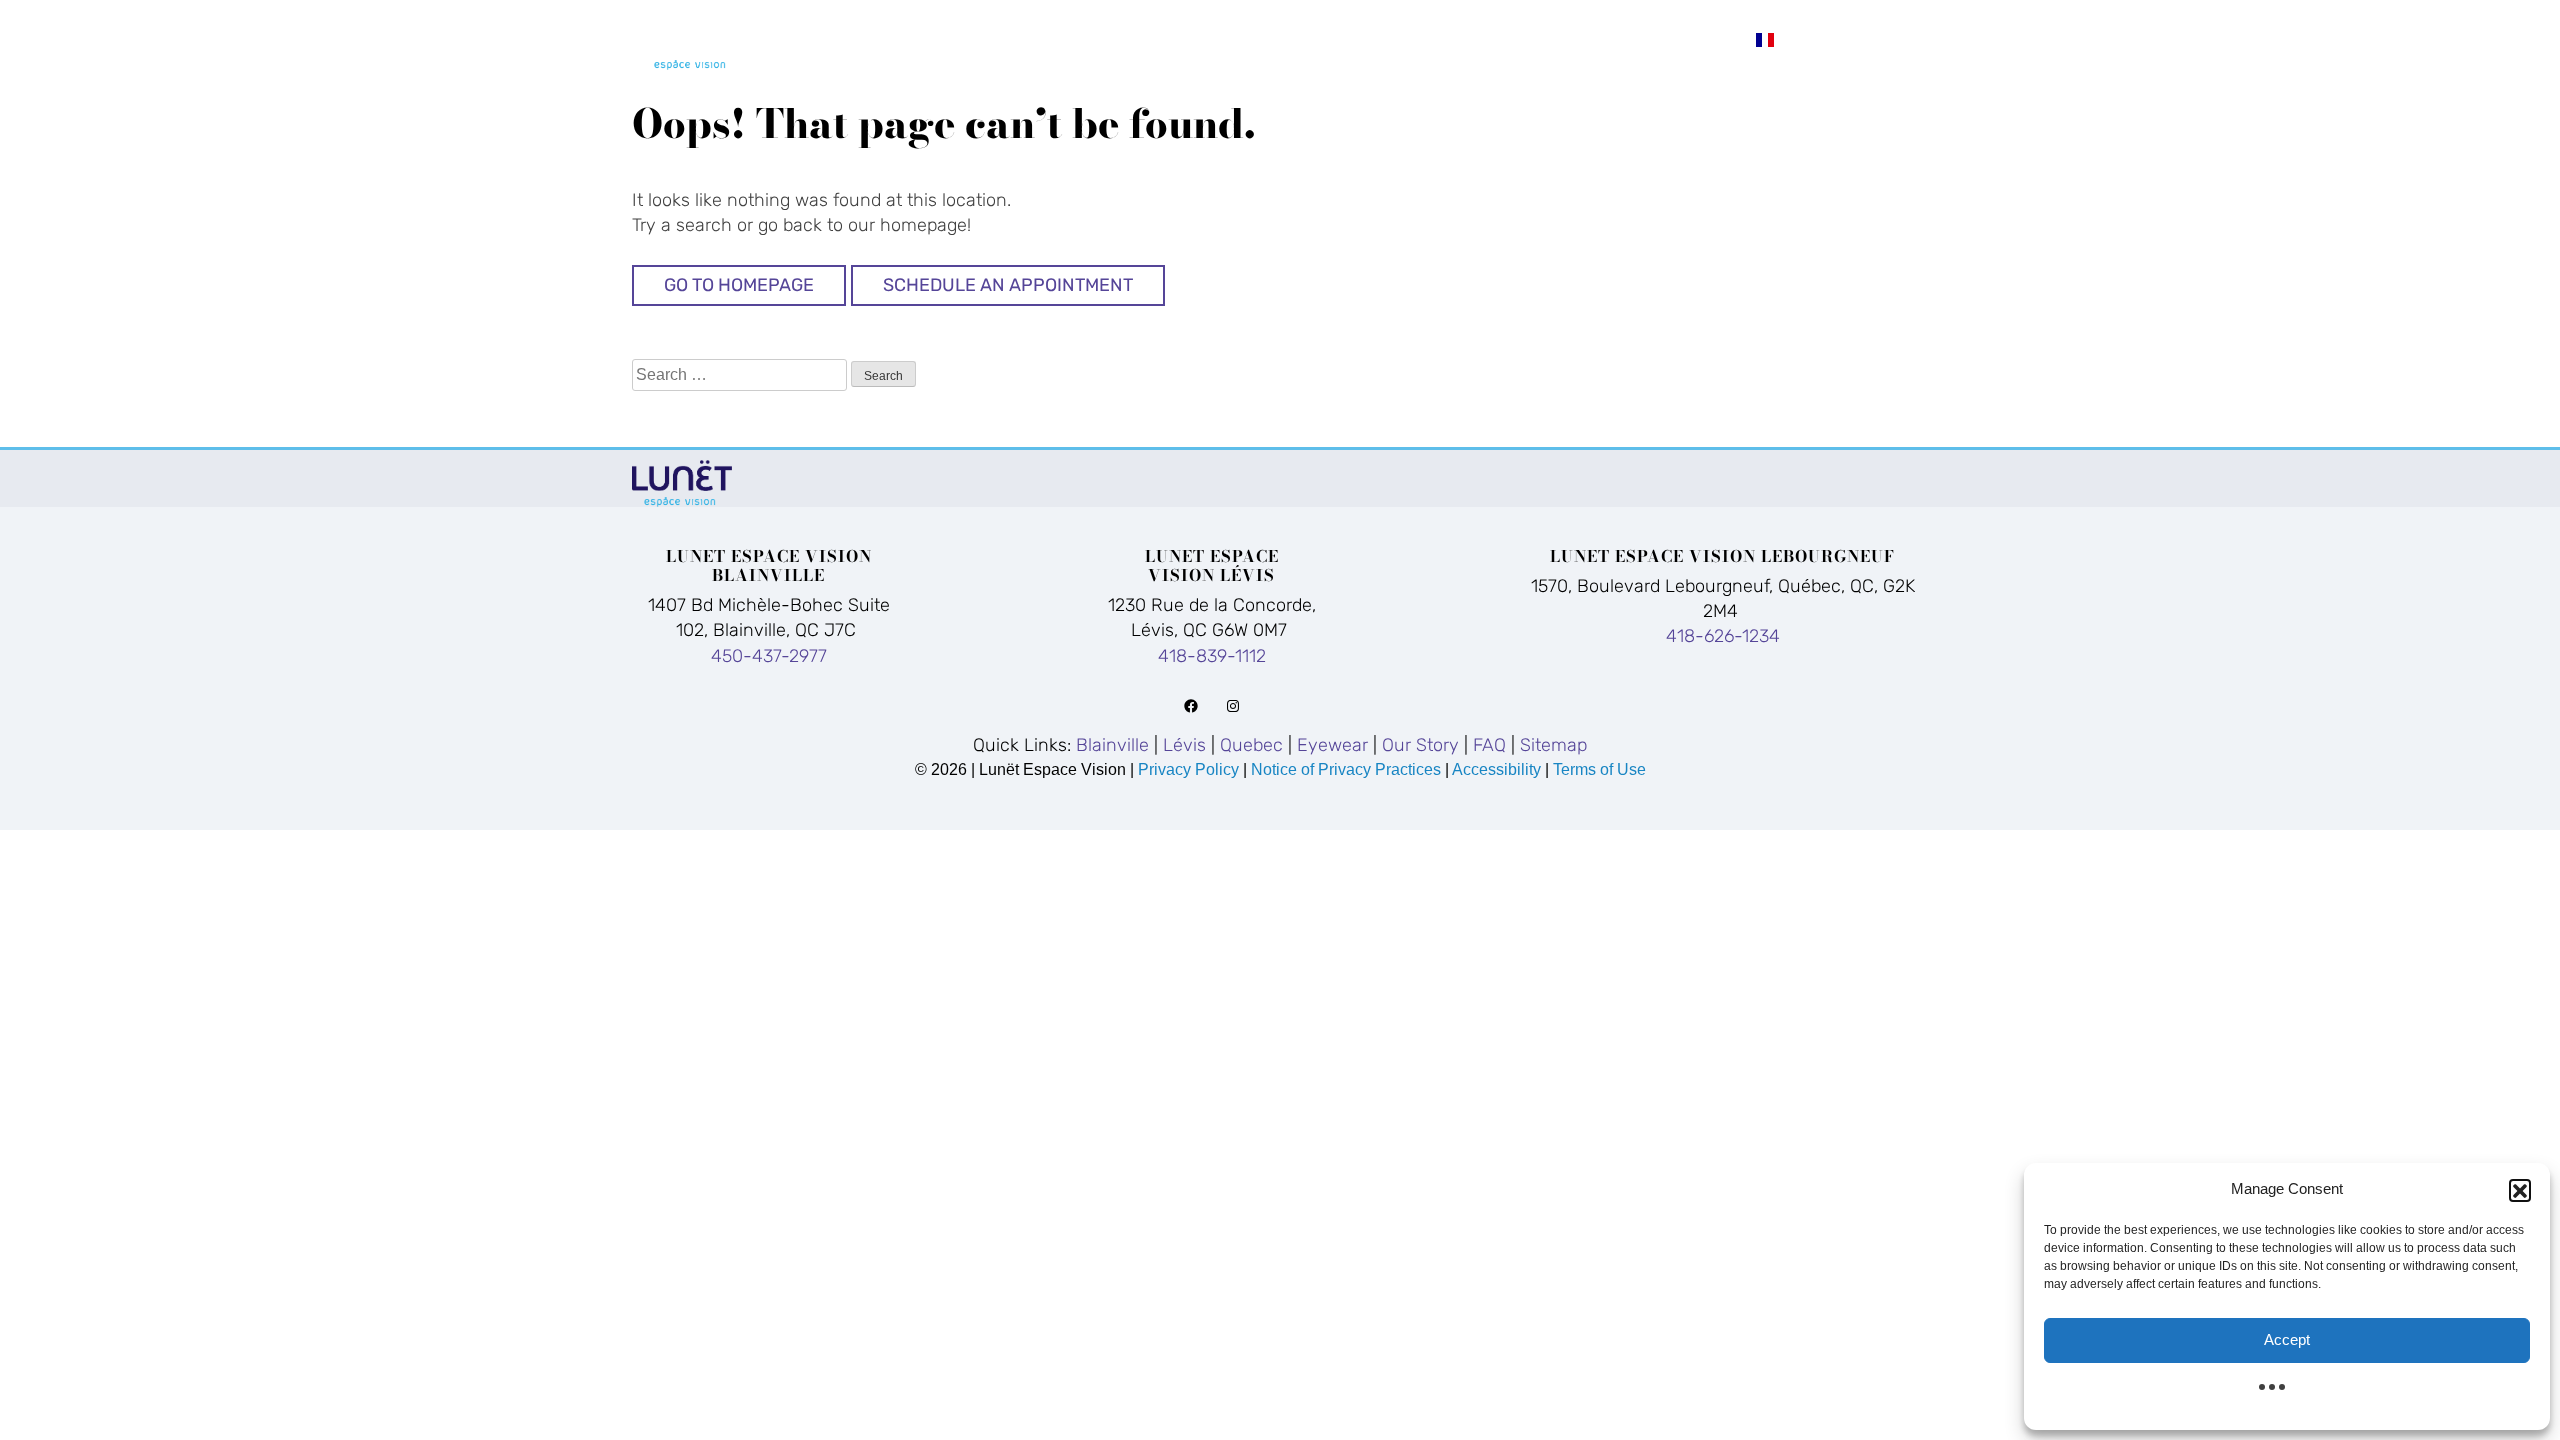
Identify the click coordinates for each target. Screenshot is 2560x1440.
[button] (2520, 1190)
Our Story (1590, 39)
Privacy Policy (1190, 769)
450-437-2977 (769, 656)
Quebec (1319, 39)
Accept (2287, 1339)
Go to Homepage (739, 285)
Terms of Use (1599, 769)
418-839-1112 (1212, 656)
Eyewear (1445, 39)
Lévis (1212, 39)
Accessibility (1496, 769)
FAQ (1704, 39)
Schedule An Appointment (1008, 285)
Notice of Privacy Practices (1346, 769)
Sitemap (1553, 745)
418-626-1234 (1723, 636)
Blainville (1086, 39)
